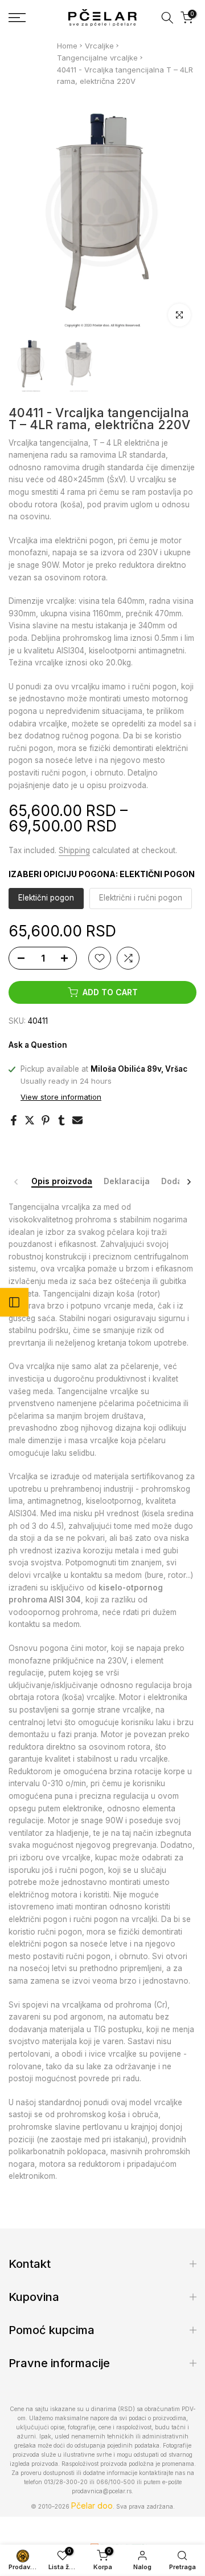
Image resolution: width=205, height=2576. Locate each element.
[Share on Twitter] (30, 1120)
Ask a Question (38, 1045)
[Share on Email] (77, 1120)
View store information (61, 1097)
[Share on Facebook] (14, 1120)
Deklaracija (127, 1181)
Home (67, 46)
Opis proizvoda (62, 1181)
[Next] (188, 1182)
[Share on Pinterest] (46, 1120)
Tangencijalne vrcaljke (97, 58)
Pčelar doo (92, 2506)
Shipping (74, 850)
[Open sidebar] (14, 1302)
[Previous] (17, 1182)
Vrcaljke (99, 46)
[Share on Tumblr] (61, 1120)
